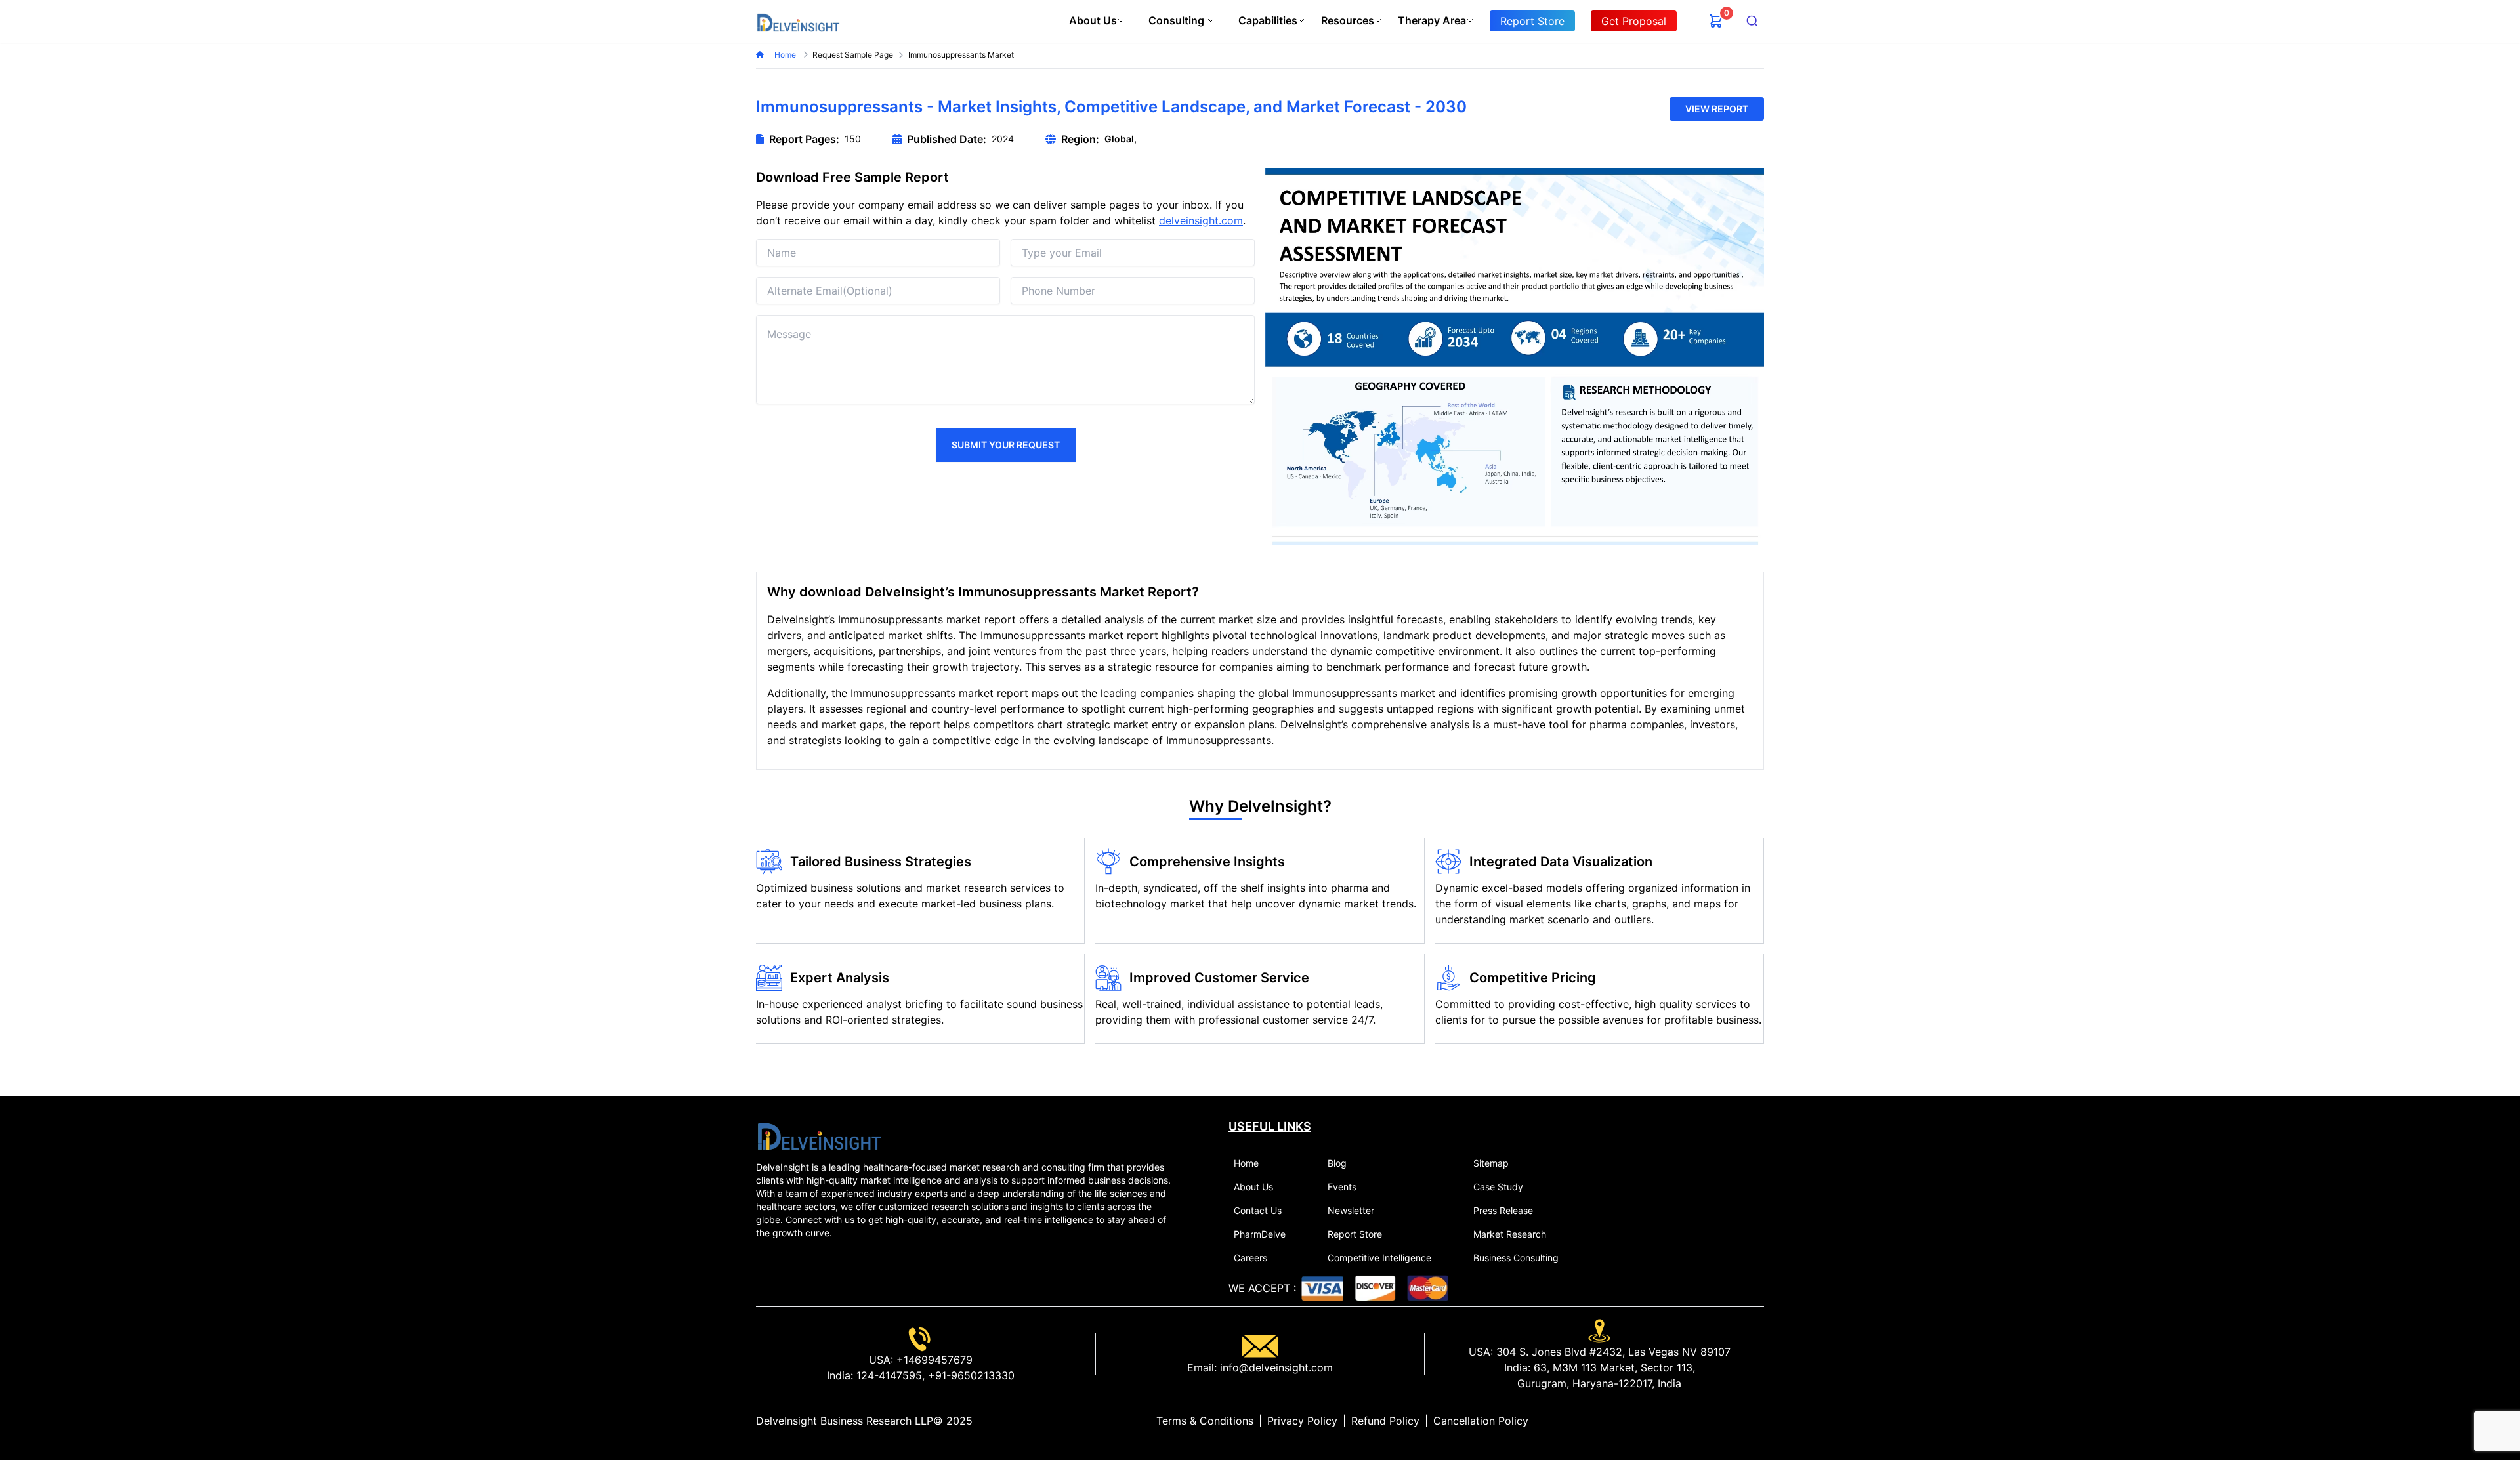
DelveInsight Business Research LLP (845, 1421)
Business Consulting (1516, 1258)
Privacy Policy (1302, 1421)
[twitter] (1727, 1421)
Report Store (1355, 1234)
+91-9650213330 (970, 1375)
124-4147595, (889, 1375)
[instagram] (1759, 1421)
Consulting (1176, 20)
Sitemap (1491, 1163)
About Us (1093, 20)
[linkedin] (1717, 1421)
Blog (1337, 1163)
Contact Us (1258, 1210)
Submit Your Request (1006, 445)
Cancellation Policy (1481, 1421)
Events (1342, 1187)
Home (786, 55)
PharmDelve (1260, 1234)
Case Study (1498, 1187)
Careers (1250, 1258)
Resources (1348, 20)
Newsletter (1351, 1210)
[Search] (1752, 21)
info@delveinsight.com (1275, 1367)
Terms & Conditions (1205, 1421)
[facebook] (1738, 1421)
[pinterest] (1748, 1421)
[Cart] (1716, 21)
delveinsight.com (1201, 220)
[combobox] (1752, 21)
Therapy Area (1432, 20)
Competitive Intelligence (1379, 1258)
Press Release (1503, 1210)
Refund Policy (1385, 1421)
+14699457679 (933, 1360)
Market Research (1510, 1234)
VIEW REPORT (1717, 109)
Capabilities (1268, 20)
